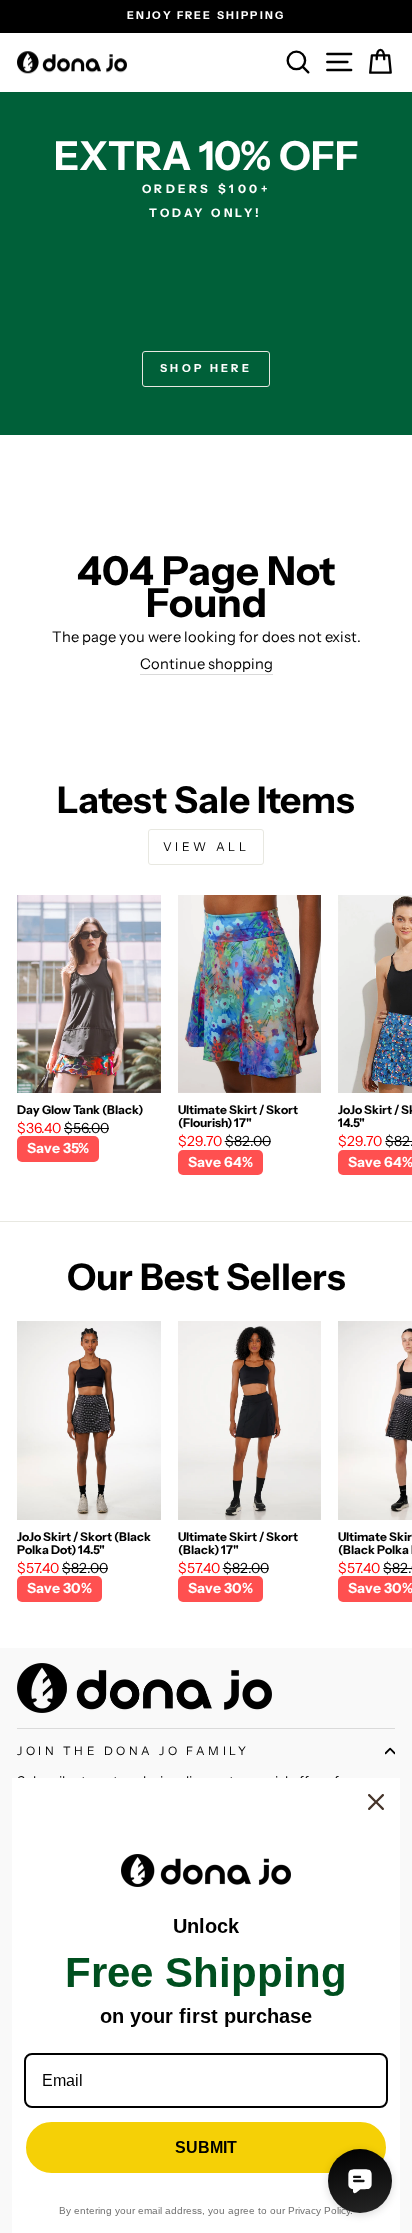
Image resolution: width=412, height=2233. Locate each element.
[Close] (376, 1802)
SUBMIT (206, 2147)
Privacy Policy (319, 2210)
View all (206, 846)
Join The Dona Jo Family (133, 1751)
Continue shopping (206, 664)
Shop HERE (206, 368)
